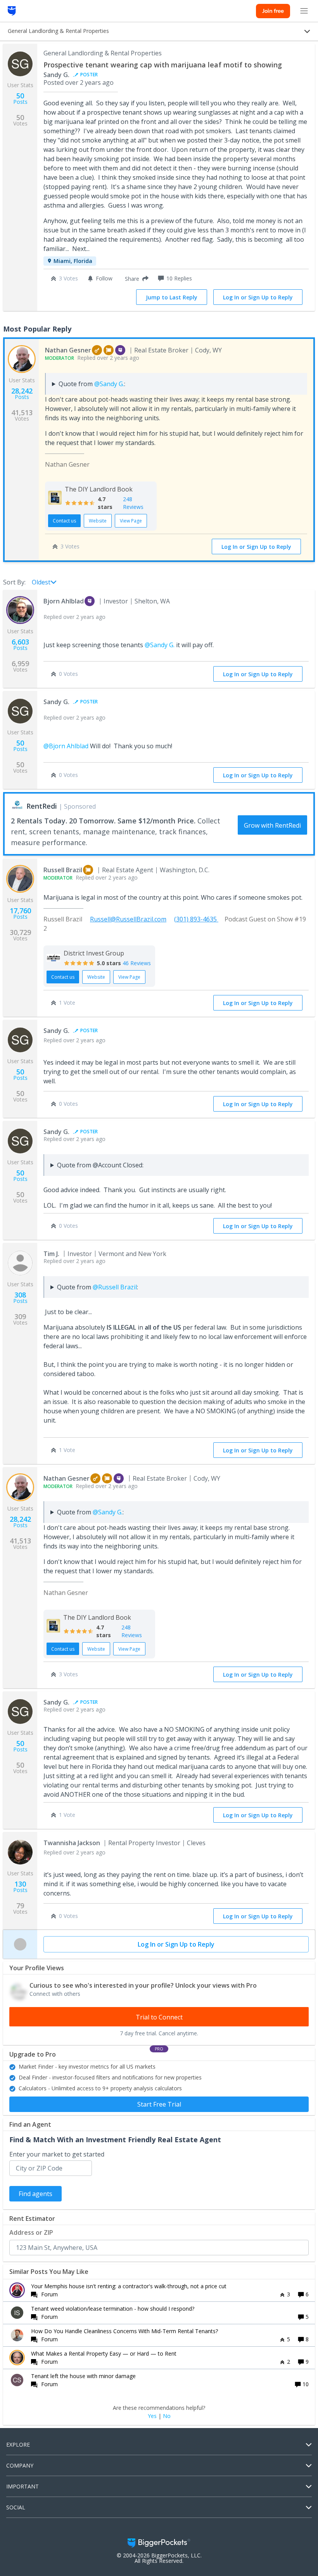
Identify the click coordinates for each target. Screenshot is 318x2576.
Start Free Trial (159, 2104)
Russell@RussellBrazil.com (128, 919)
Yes (152, 2416)
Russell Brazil (63, 870)
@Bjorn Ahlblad (66, 746)
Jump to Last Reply (172, 297)
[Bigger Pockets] (12, 11)
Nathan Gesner (68, 350)
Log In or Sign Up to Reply (258, 297)
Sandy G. (56, 75)
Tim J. (51, 1254)
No (167, 2416)
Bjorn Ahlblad (64, 601)
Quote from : (92, 384)
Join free (273, 11)
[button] (135, 278)
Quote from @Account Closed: (100, 1165)
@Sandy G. (109, 384)
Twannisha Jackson (72, 1843)
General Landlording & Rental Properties (103, 53)
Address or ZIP (31, 2232)
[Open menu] (304, 11)
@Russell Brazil (115, 1287)
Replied (92, 358)
